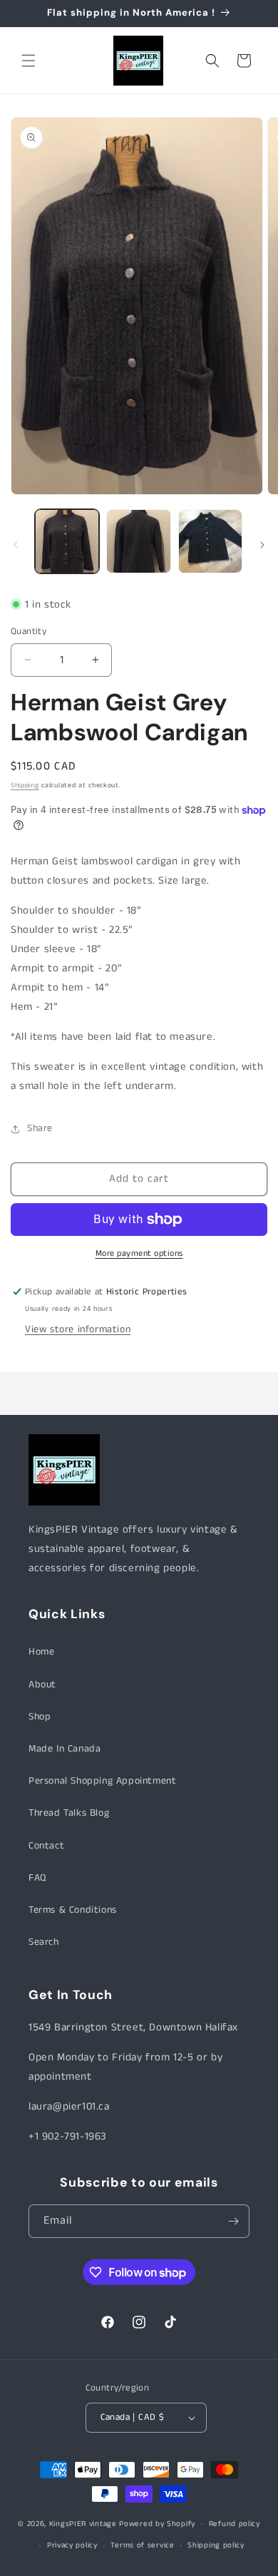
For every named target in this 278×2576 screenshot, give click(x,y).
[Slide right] (262, 545)
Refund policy (235, 2524)
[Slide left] (16, 545)
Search (44, 1942)
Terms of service (142, 2545)
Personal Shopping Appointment (102, 1781)
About (42, 1685)
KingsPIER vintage (83, 2523)
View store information (78, 1329)
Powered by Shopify (157, 2523)
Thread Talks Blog (69, 1813)
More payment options (139, 1253)
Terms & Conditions (73, 1910)
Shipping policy (216, 2545)
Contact (46, 1846)
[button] (29, 61)
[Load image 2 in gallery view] (138, 541)
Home (41, 1652)
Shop (40, 1717)
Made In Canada (65, 1749)
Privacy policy (72, 2545)
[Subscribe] (233, 2221)
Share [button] (40, 1128)
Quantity (29, 632)
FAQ (37, 1878)
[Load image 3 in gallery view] (210, 541)
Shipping (25, 785)
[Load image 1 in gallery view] (67, 541)
